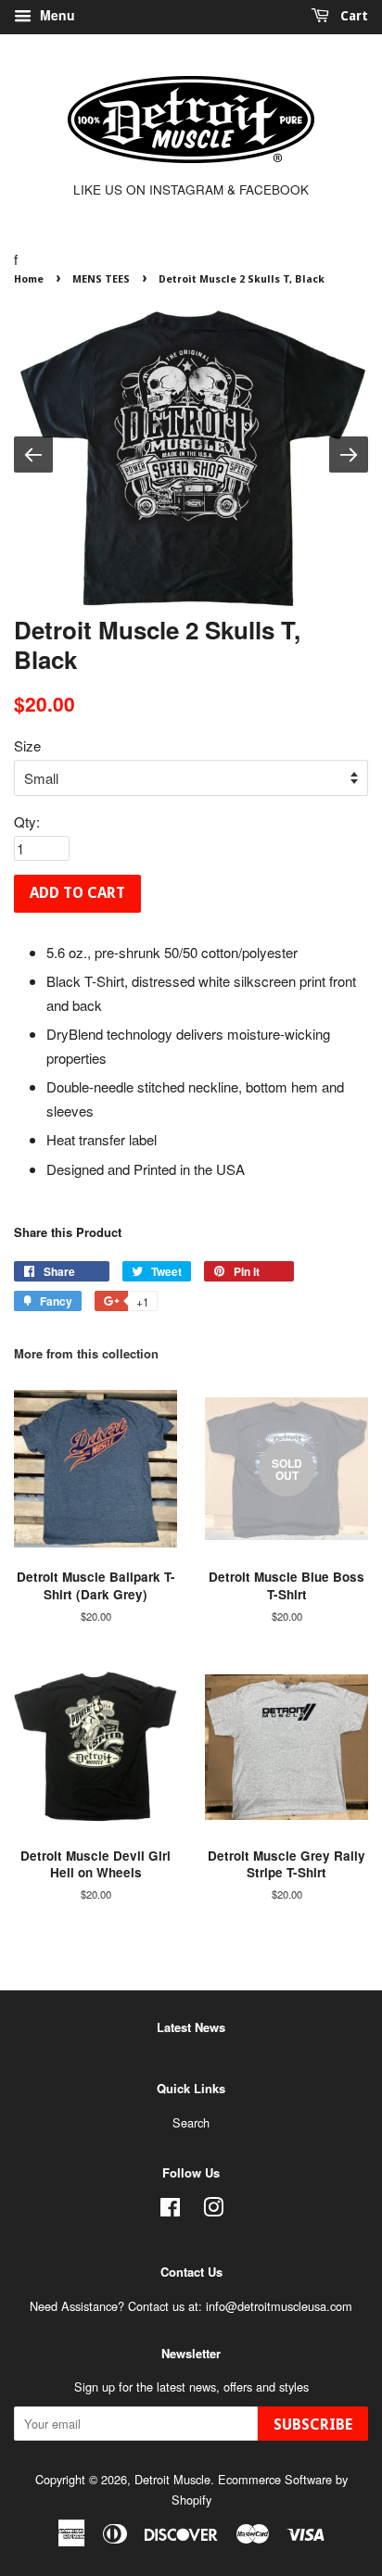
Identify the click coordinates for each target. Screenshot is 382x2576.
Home (29, 279)
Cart (352, 16)
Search (191, 2122)
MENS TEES (101, 279)
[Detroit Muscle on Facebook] (170, 2210)
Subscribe (313, 2424)
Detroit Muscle (172, 2479)
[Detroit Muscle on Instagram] (213, 2210)
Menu (56, 15)
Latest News (191, 2027)
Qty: (27, 821)
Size (27, 745)
